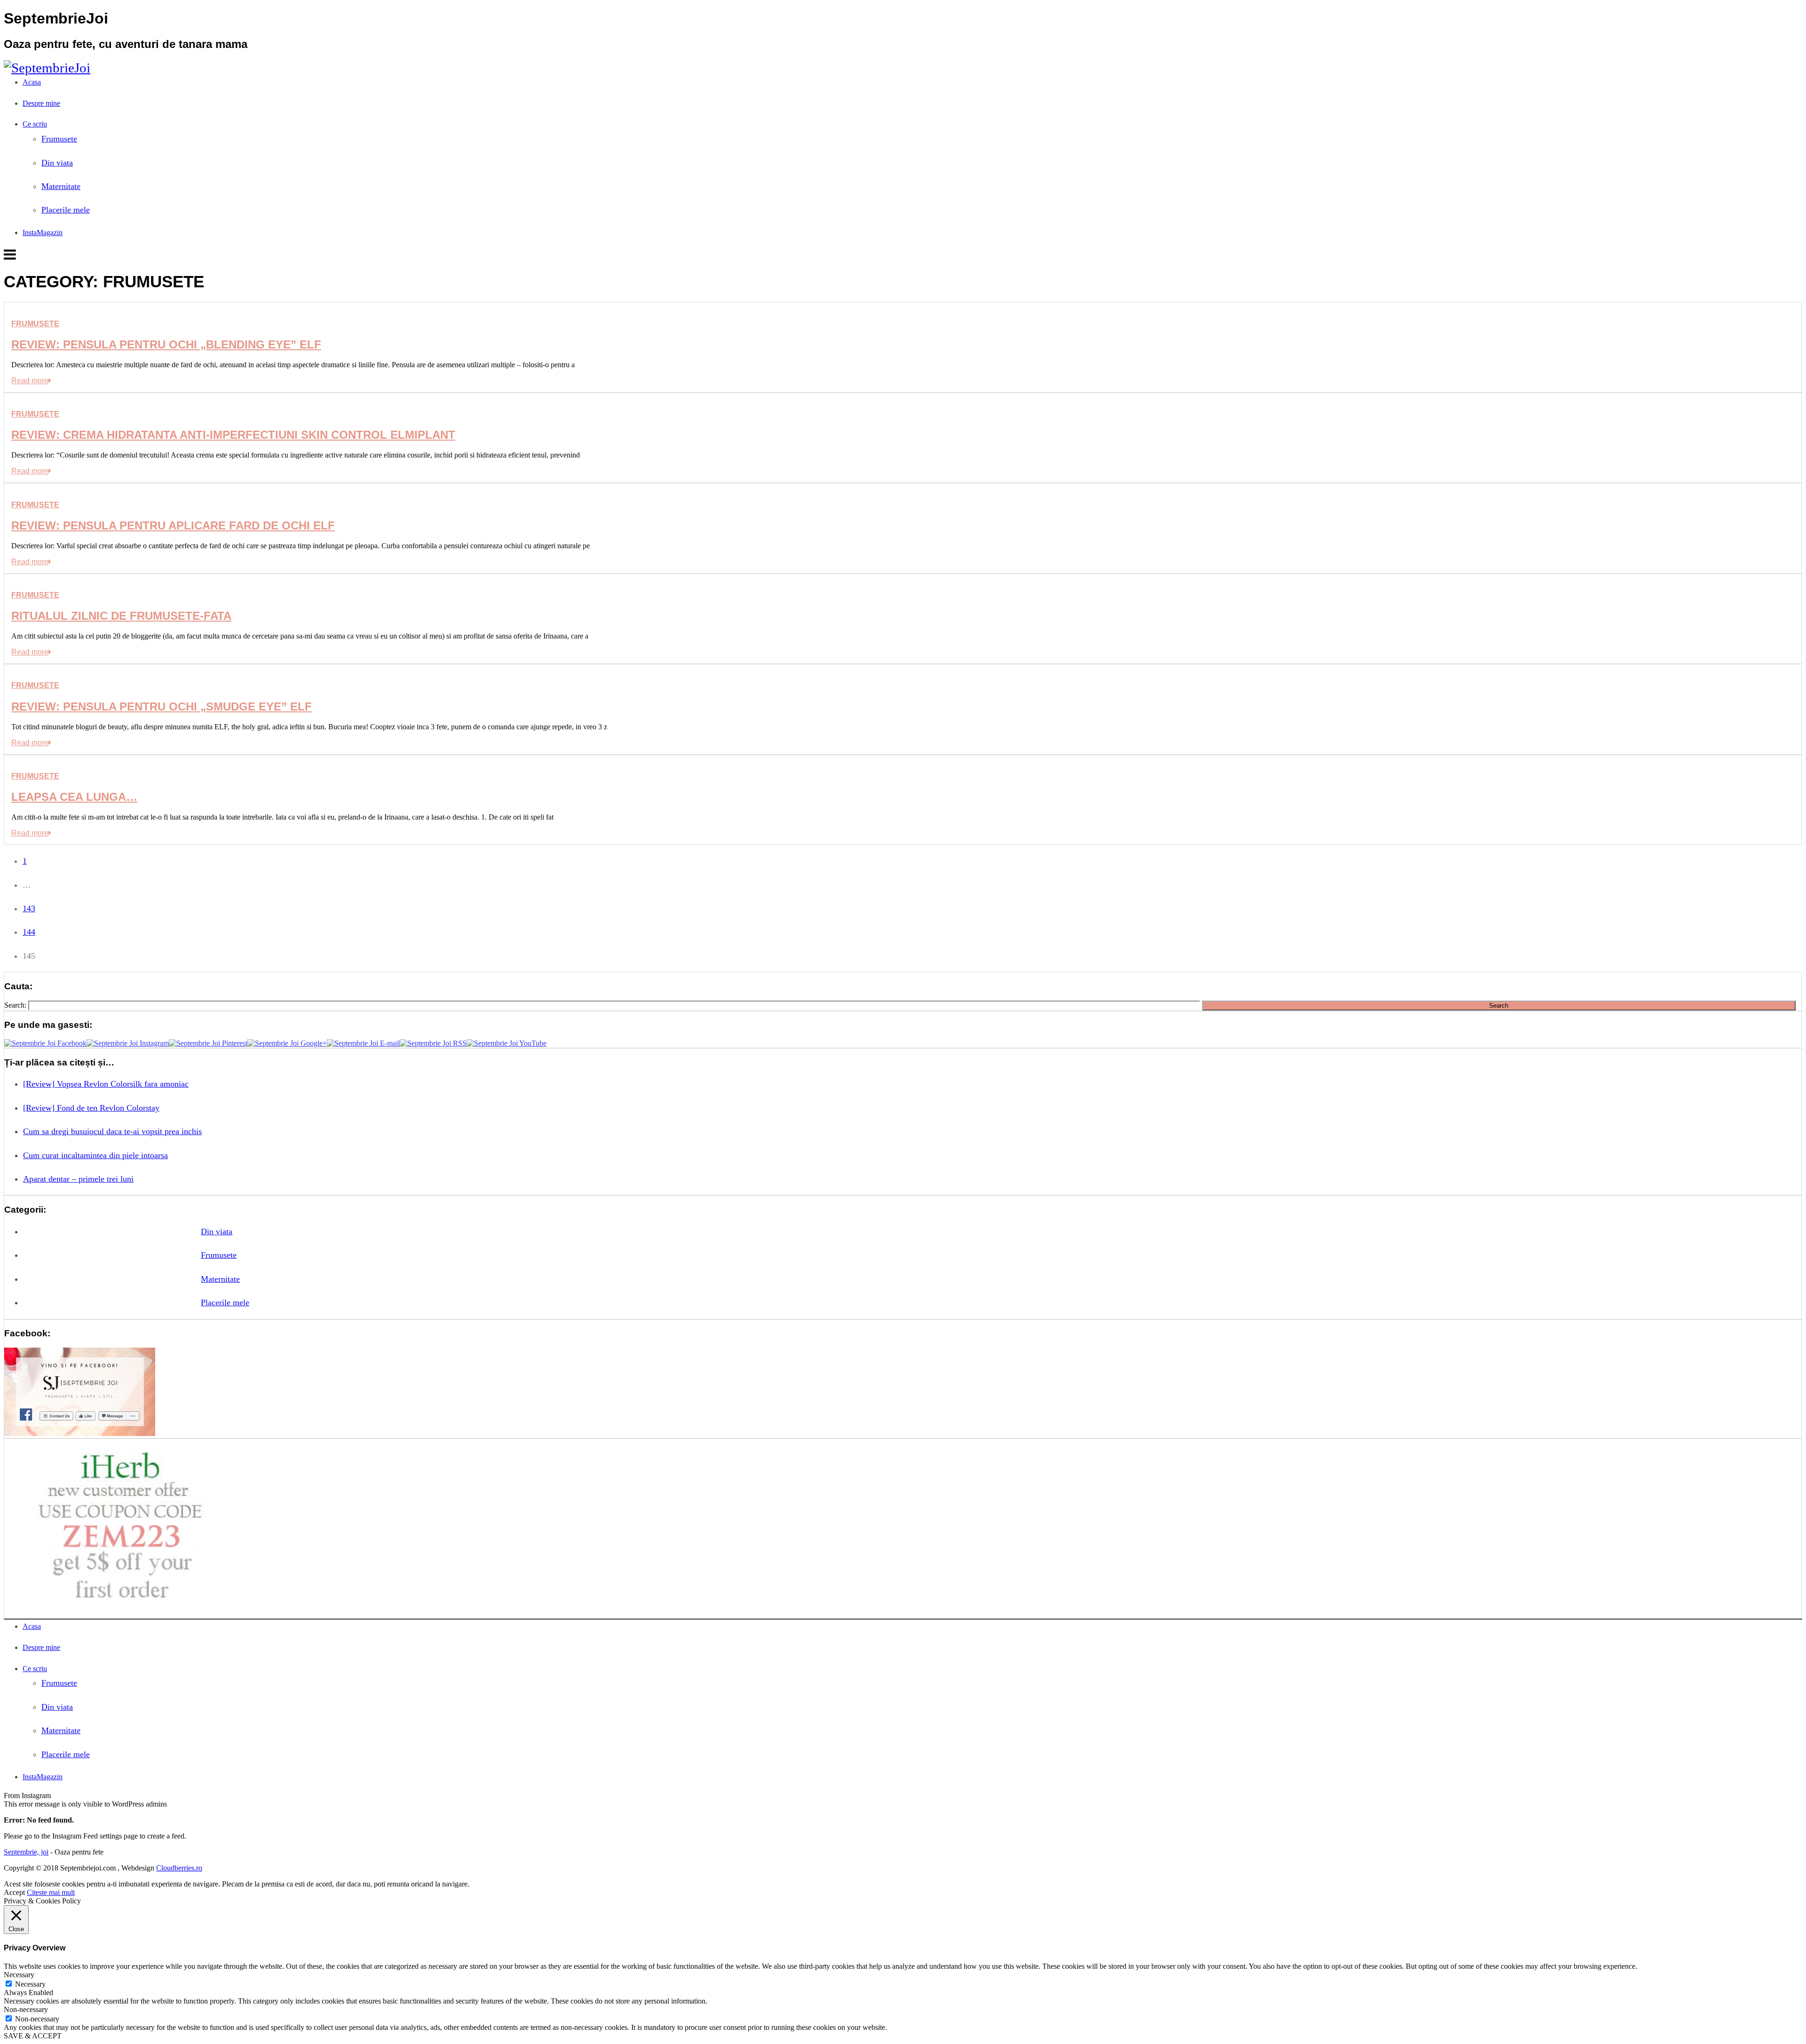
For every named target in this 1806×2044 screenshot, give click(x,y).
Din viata (57, 163)
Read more (30, 381)
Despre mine (41, 103)
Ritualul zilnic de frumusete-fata (121, 616)
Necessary (30, 1984)
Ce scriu (35, 124)
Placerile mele (66, 210)
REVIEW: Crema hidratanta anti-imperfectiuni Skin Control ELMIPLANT (233, 435)
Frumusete (59, 139)
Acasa (32, 82)
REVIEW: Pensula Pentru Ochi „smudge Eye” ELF (162, 706)
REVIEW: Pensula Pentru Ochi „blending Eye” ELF (166, 344)
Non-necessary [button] (26, 2009)
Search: (15, 1005)
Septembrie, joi (26, 1852)
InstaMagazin (43, 233)
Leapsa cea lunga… (74, 797)
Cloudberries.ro (179, 1868)
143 (29, 908)
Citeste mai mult (51, 1892)
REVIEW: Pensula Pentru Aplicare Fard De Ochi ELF (173, 525)
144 (29, 932)
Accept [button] (14, 1892)
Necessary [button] (19, 1975)
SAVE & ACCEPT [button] (33, 2036)
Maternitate (61, 186)
